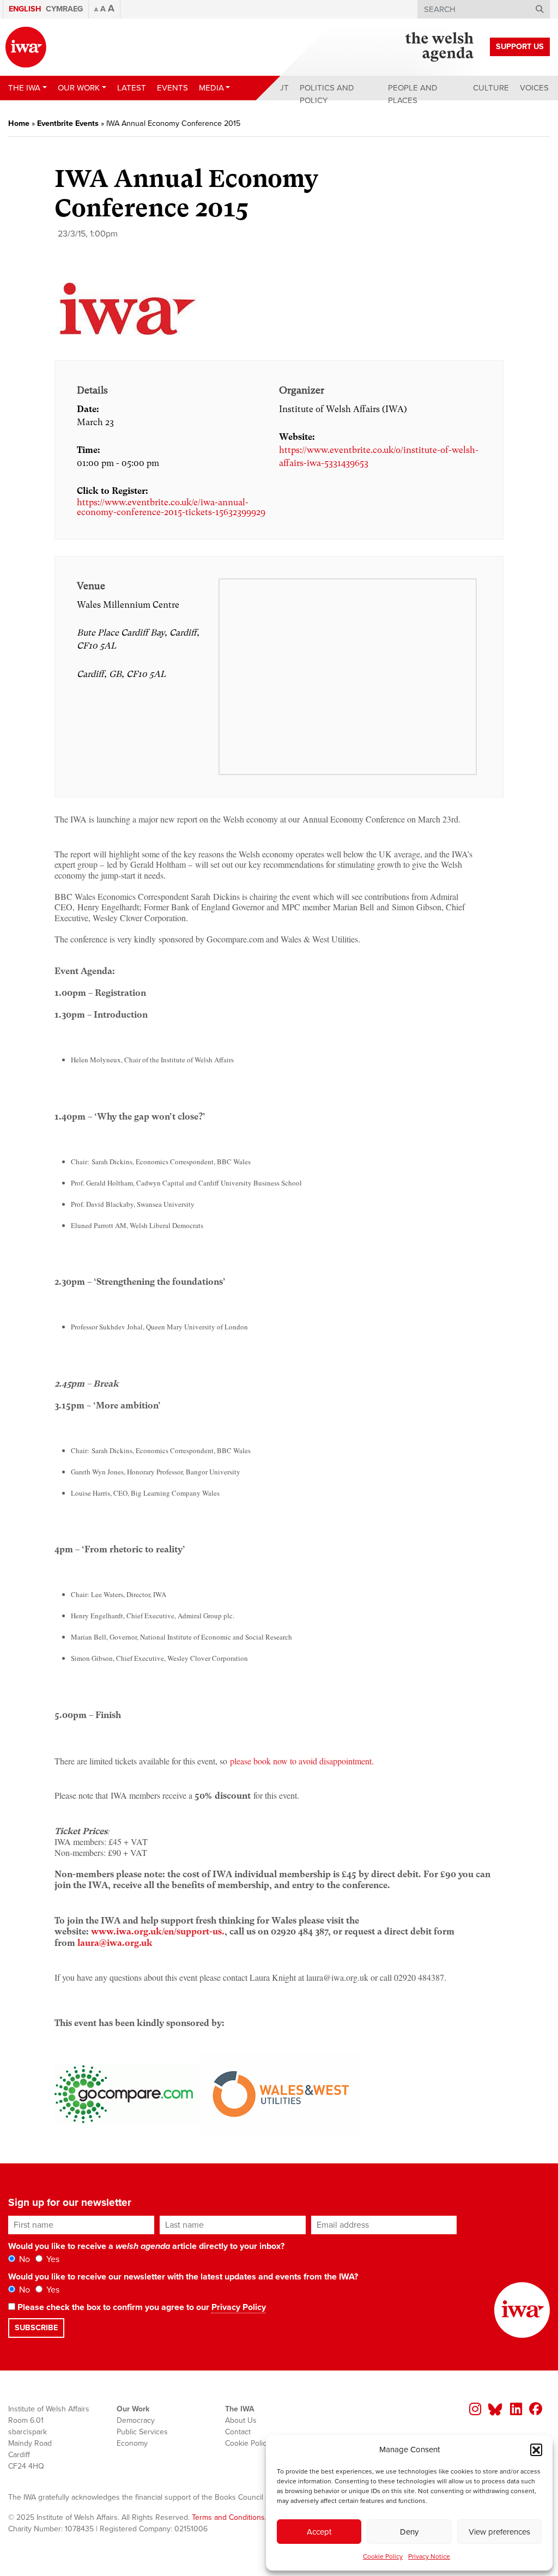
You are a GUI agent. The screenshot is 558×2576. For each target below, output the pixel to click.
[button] (536, 2450)
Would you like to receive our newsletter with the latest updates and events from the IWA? (183, 2277)
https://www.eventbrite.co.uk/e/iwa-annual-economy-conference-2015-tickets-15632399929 (171, 507)
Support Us (520, 47)
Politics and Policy (327, 94)
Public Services (142, 2432)
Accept (319, 2532)
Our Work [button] (79, 88)
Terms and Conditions (228, 2517)
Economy (132, 2443)
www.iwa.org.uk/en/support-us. (158, 1931)
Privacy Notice (429, 2556)
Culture (491, 88)
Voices (534, 88)
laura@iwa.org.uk (115, 1943)
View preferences (499, 2532)
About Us (241, 2420)
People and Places (413, 94)
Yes (52, 2259)
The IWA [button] (24, 88)
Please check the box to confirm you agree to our (141, 2307)
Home (19, 123)
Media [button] (211, 88)
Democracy (136, 2420)
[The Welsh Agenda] (439, 47)
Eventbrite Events (68, 123)
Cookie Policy (383, 2556)
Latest (132, 88)
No (23, 2259)
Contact (238, 2432)
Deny (409, 2532)
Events (172, 88)
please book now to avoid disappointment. (302, 1761)
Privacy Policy (239, 2307)
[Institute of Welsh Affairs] (26, 47)
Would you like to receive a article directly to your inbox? (146, 2246)
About (275, 88)
